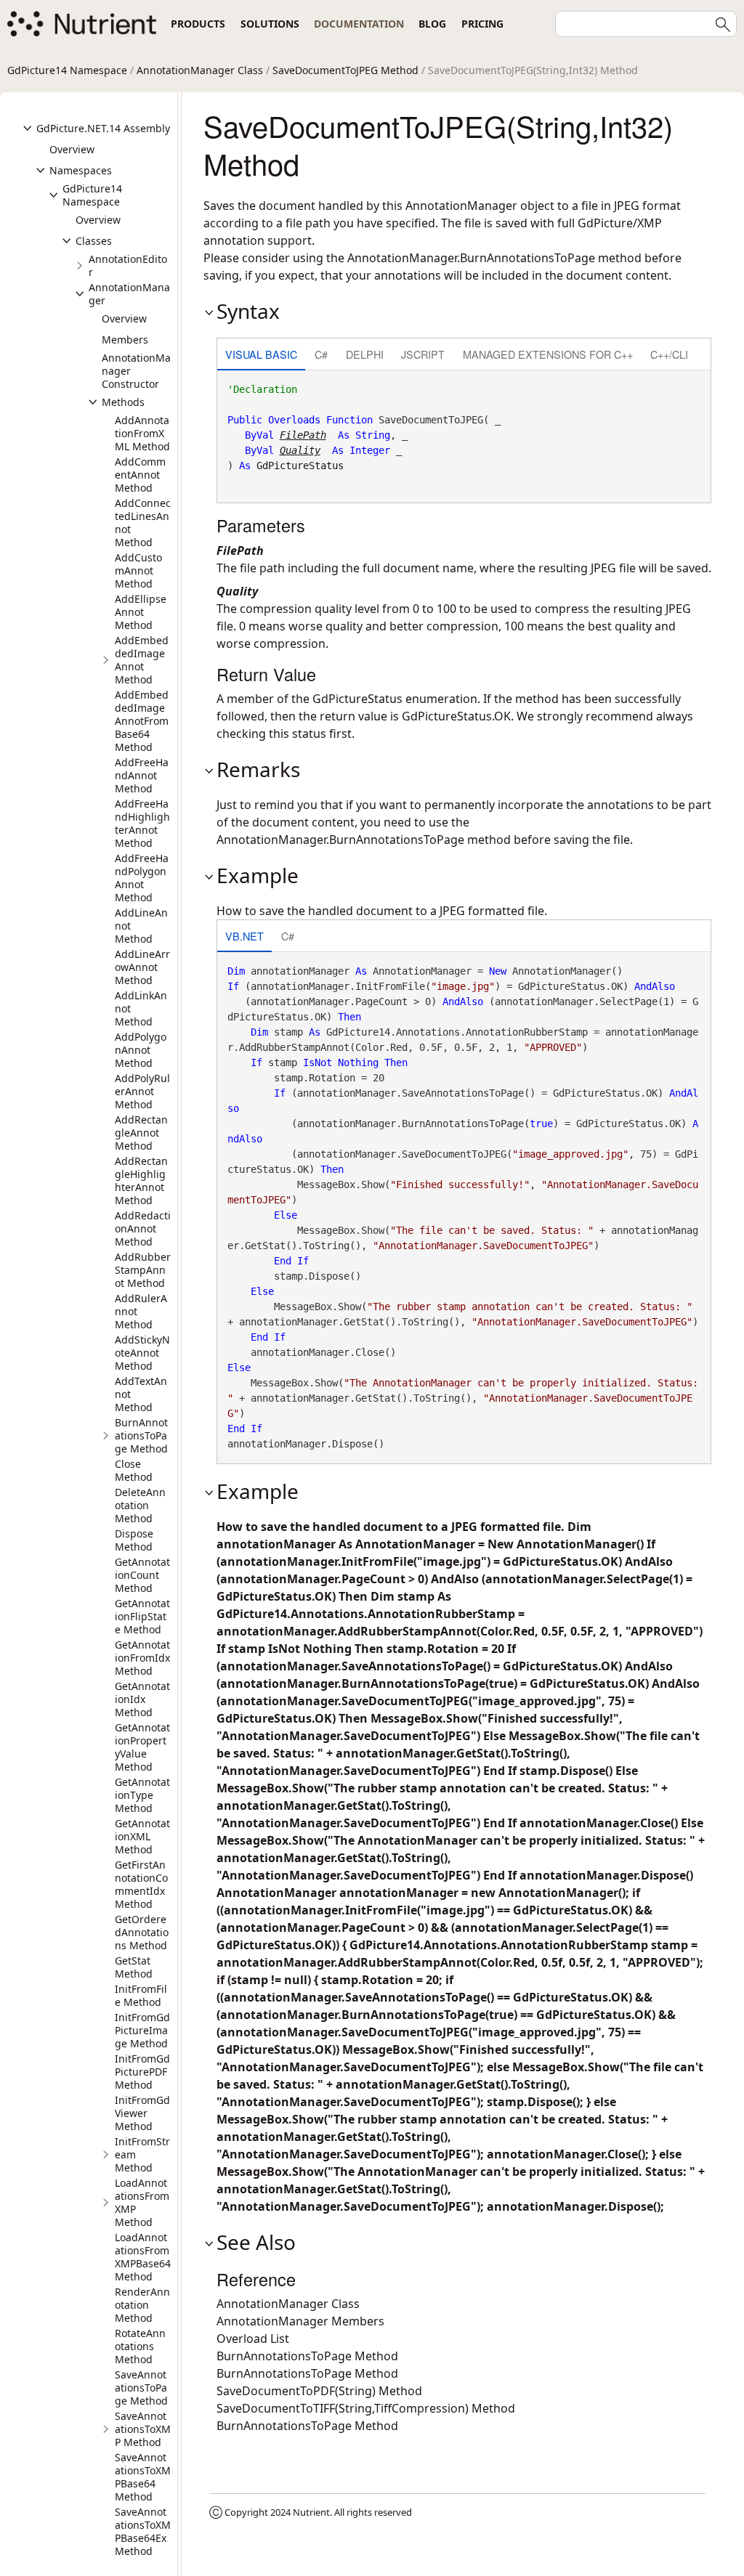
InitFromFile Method (141, 1995)
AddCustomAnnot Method (138, 570)
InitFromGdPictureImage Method (142, 2030)
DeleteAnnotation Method (140, 1505)
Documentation (359, 24)
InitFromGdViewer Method (142, 2113)
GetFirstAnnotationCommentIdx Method (141, 1884)
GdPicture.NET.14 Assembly (103, 128)
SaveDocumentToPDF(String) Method (319, 2391)
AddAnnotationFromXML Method (142, 433)
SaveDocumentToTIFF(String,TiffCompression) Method (366, 2408)
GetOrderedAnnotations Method (142, 1932)
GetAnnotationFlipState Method (142, 1616)
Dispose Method (134, 1540)
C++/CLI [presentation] (669, 354)
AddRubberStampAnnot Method (143, 1270)
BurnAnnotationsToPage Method (141, 1435)
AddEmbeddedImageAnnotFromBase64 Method (142, 721)
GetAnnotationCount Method (142, 1575)
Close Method (134, 1470)
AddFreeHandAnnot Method (142, 775)
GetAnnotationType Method (142, 1795)
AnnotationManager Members (300, 2321)
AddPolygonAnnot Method (141, 1050)
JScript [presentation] (423, 354)
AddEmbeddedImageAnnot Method (142, 660)
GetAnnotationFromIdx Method (142, 1658)
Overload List (253, 2339)
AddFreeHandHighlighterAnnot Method (142, 823)
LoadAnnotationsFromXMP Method (142, 2202)
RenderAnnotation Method (142, 2305)
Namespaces (81, 170)
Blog (432, 24)
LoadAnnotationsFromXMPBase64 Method (143, 2257)
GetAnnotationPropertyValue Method (142, 1747)
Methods (123, 402)
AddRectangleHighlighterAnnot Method (141, 1181)
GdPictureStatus (300, 466)
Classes (94, 241)
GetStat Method (134, 1967)
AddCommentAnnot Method (140, 475)
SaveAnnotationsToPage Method (141, 2388)
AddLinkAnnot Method (141, 1008)
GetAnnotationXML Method (142, 1836)
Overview (72, 149)
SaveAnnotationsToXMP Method (143, 2429)
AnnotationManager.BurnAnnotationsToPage (471, 258)
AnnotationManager (129, 294)
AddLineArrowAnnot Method (142, 967)
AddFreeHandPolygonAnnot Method (142, 878)
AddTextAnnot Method (141, 1394)
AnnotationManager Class (200, 70)
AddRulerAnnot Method (141, 1311)
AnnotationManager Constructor (136, 371)
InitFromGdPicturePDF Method (142, 2072)
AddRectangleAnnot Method (141, 1133)
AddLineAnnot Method (141, 926)
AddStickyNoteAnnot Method (142, 1353)
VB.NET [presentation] (244, 936)
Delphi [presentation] (365, 354)
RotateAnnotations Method (140, 2346)
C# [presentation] (321, 354)
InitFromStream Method (142, 2154)
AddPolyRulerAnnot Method (142, 1091)
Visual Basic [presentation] (261, 354)
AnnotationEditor (128, 265)
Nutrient (311, 2512)
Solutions (270, 24)
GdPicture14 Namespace (67, 70)
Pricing (482, 24)
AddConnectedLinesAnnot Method (143, 523)
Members (125, 340)
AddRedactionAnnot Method (143, 1228)
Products (198, 24)
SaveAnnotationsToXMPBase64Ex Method (143, 2531)
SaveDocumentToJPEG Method (345, 70)
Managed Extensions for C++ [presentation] (548, 354)
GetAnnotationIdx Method (142, 1699)
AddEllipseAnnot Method (141, 612)
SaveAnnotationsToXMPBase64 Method (143, 2477)
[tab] (261, 355)
